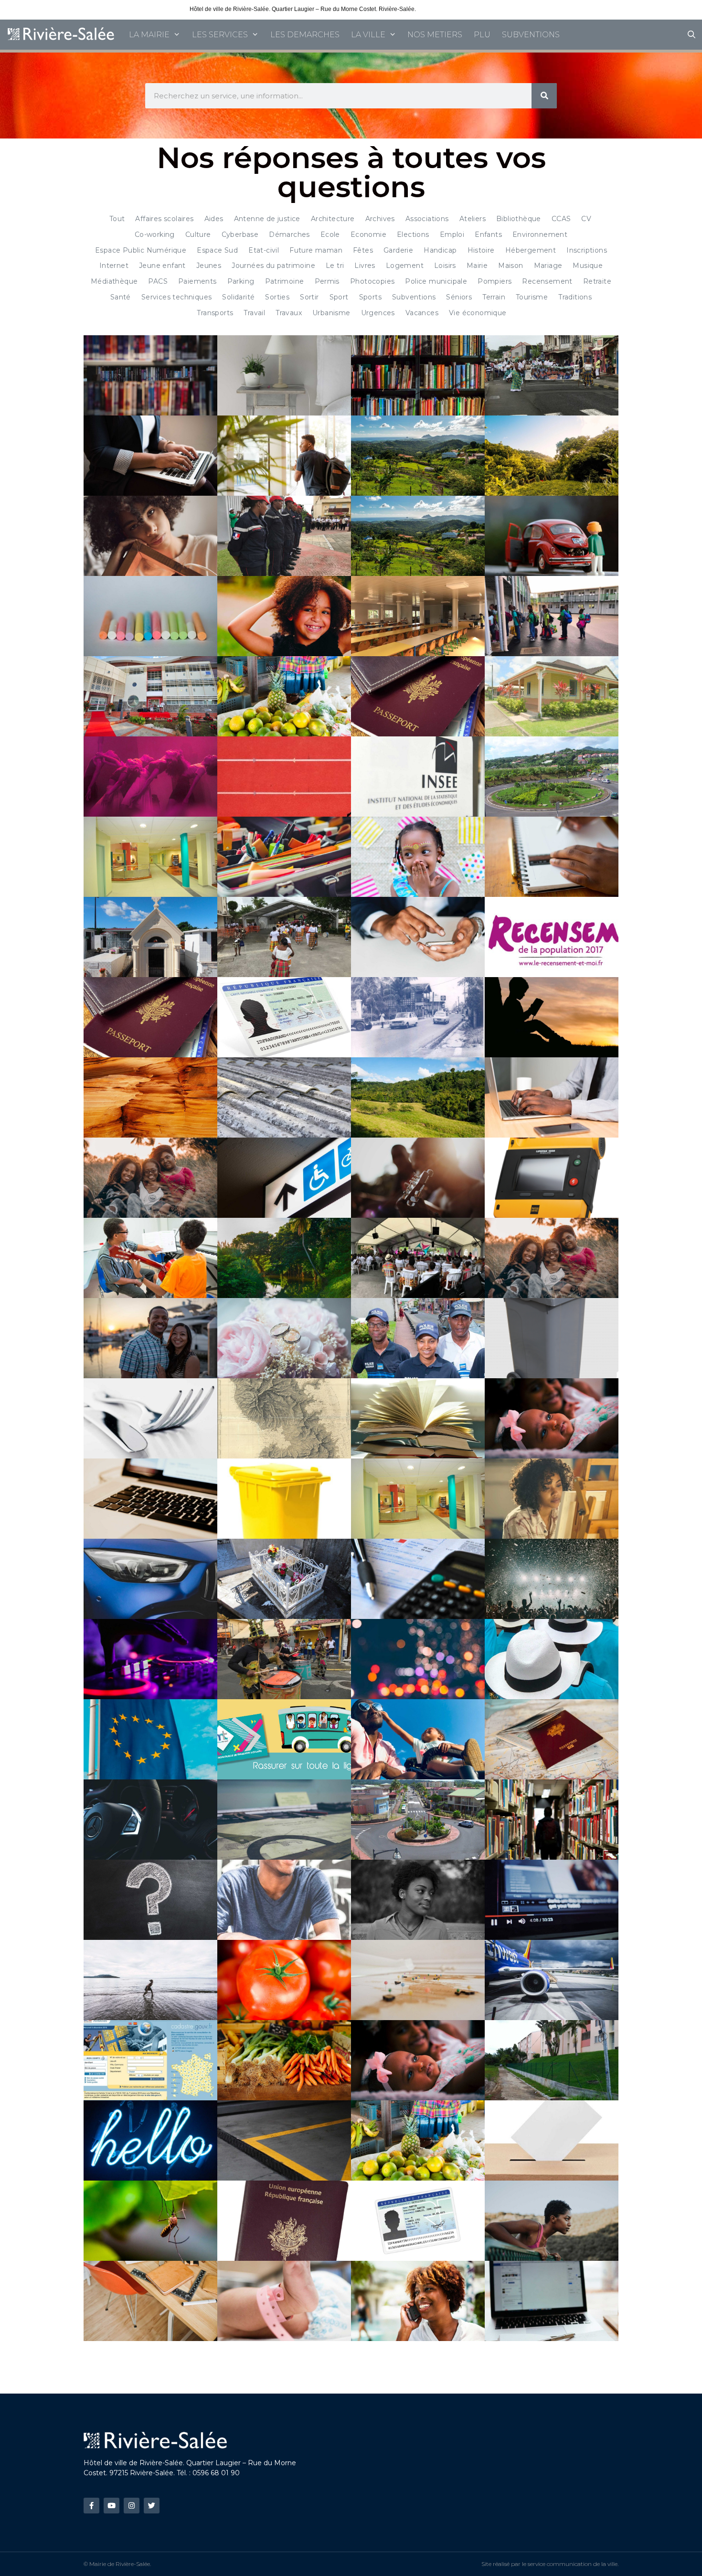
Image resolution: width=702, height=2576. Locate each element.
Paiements (197, 281)
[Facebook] (91, 2506)
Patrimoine (285, 281)
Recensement (547, 281)
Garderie (398, 250)
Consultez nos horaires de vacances (465, 9)
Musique (588, 266)
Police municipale (436, 281)
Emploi (452, 234)
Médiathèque (114, 281)
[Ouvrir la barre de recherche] (691, 35)
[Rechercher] (544, 96)
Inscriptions (587, 250)
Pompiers (495, 281)
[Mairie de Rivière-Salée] (62, 35)
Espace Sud (217, 250)
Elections (413, 234)
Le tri (335, 266)
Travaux (289, 313)
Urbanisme (331, 313)
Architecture (333, 219)
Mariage (548, 266)
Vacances (422, 313)
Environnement (540, 234)
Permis (327, 281)
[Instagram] (132, 2506)
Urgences (378, 313)
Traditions (575, 297)
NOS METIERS (435, 35)
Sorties (277, 297)
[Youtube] (112, 2506)
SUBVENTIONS (531, 35)
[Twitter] (152, 2506)
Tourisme (532, 297)
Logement (405, 266)
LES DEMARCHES (305, 35)
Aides (214, 219)
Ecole (330, 234)
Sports (370, 297)
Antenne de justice (267, 219)
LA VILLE (368, 35)
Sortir (309, 297)
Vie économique (478, 313)
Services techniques (177, 297)
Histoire (481, 250)
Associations (427, 219)
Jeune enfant (162, 266)
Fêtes (363, 250)
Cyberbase (240, 234)
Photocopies (372, 281)
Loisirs (445, 266)
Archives (380, 219)
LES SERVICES (220, 35)
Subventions (414, 297)
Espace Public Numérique (141, 250)
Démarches (289, 234)
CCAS (561, 219)
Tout (117, 219)
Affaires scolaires (164, 219)
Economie (368, 234)
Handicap (440, 250)
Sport (339, 297)
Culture (198, 234)
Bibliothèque (519, 219)
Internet (114, 266)
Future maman (316, 250)
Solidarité (238, 297)
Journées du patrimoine (273, 266)
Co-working (155, 234)
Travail (254, 313)
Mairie (477, 266)
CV (586, 219)
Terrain (494, 297)
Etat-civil (264, 250)
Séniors (459, 297)
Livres (365, 266)
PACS (158, 281)
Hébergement (531, 250)
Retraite (597, 281)
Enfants (488, 234)
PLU (482, 35)
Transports (215, 313)
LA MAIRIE (149, 35)
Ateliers (473, 219)
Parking (241, 281)
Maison (511, 266)
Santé (121, 297)
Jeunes (209, 266)
